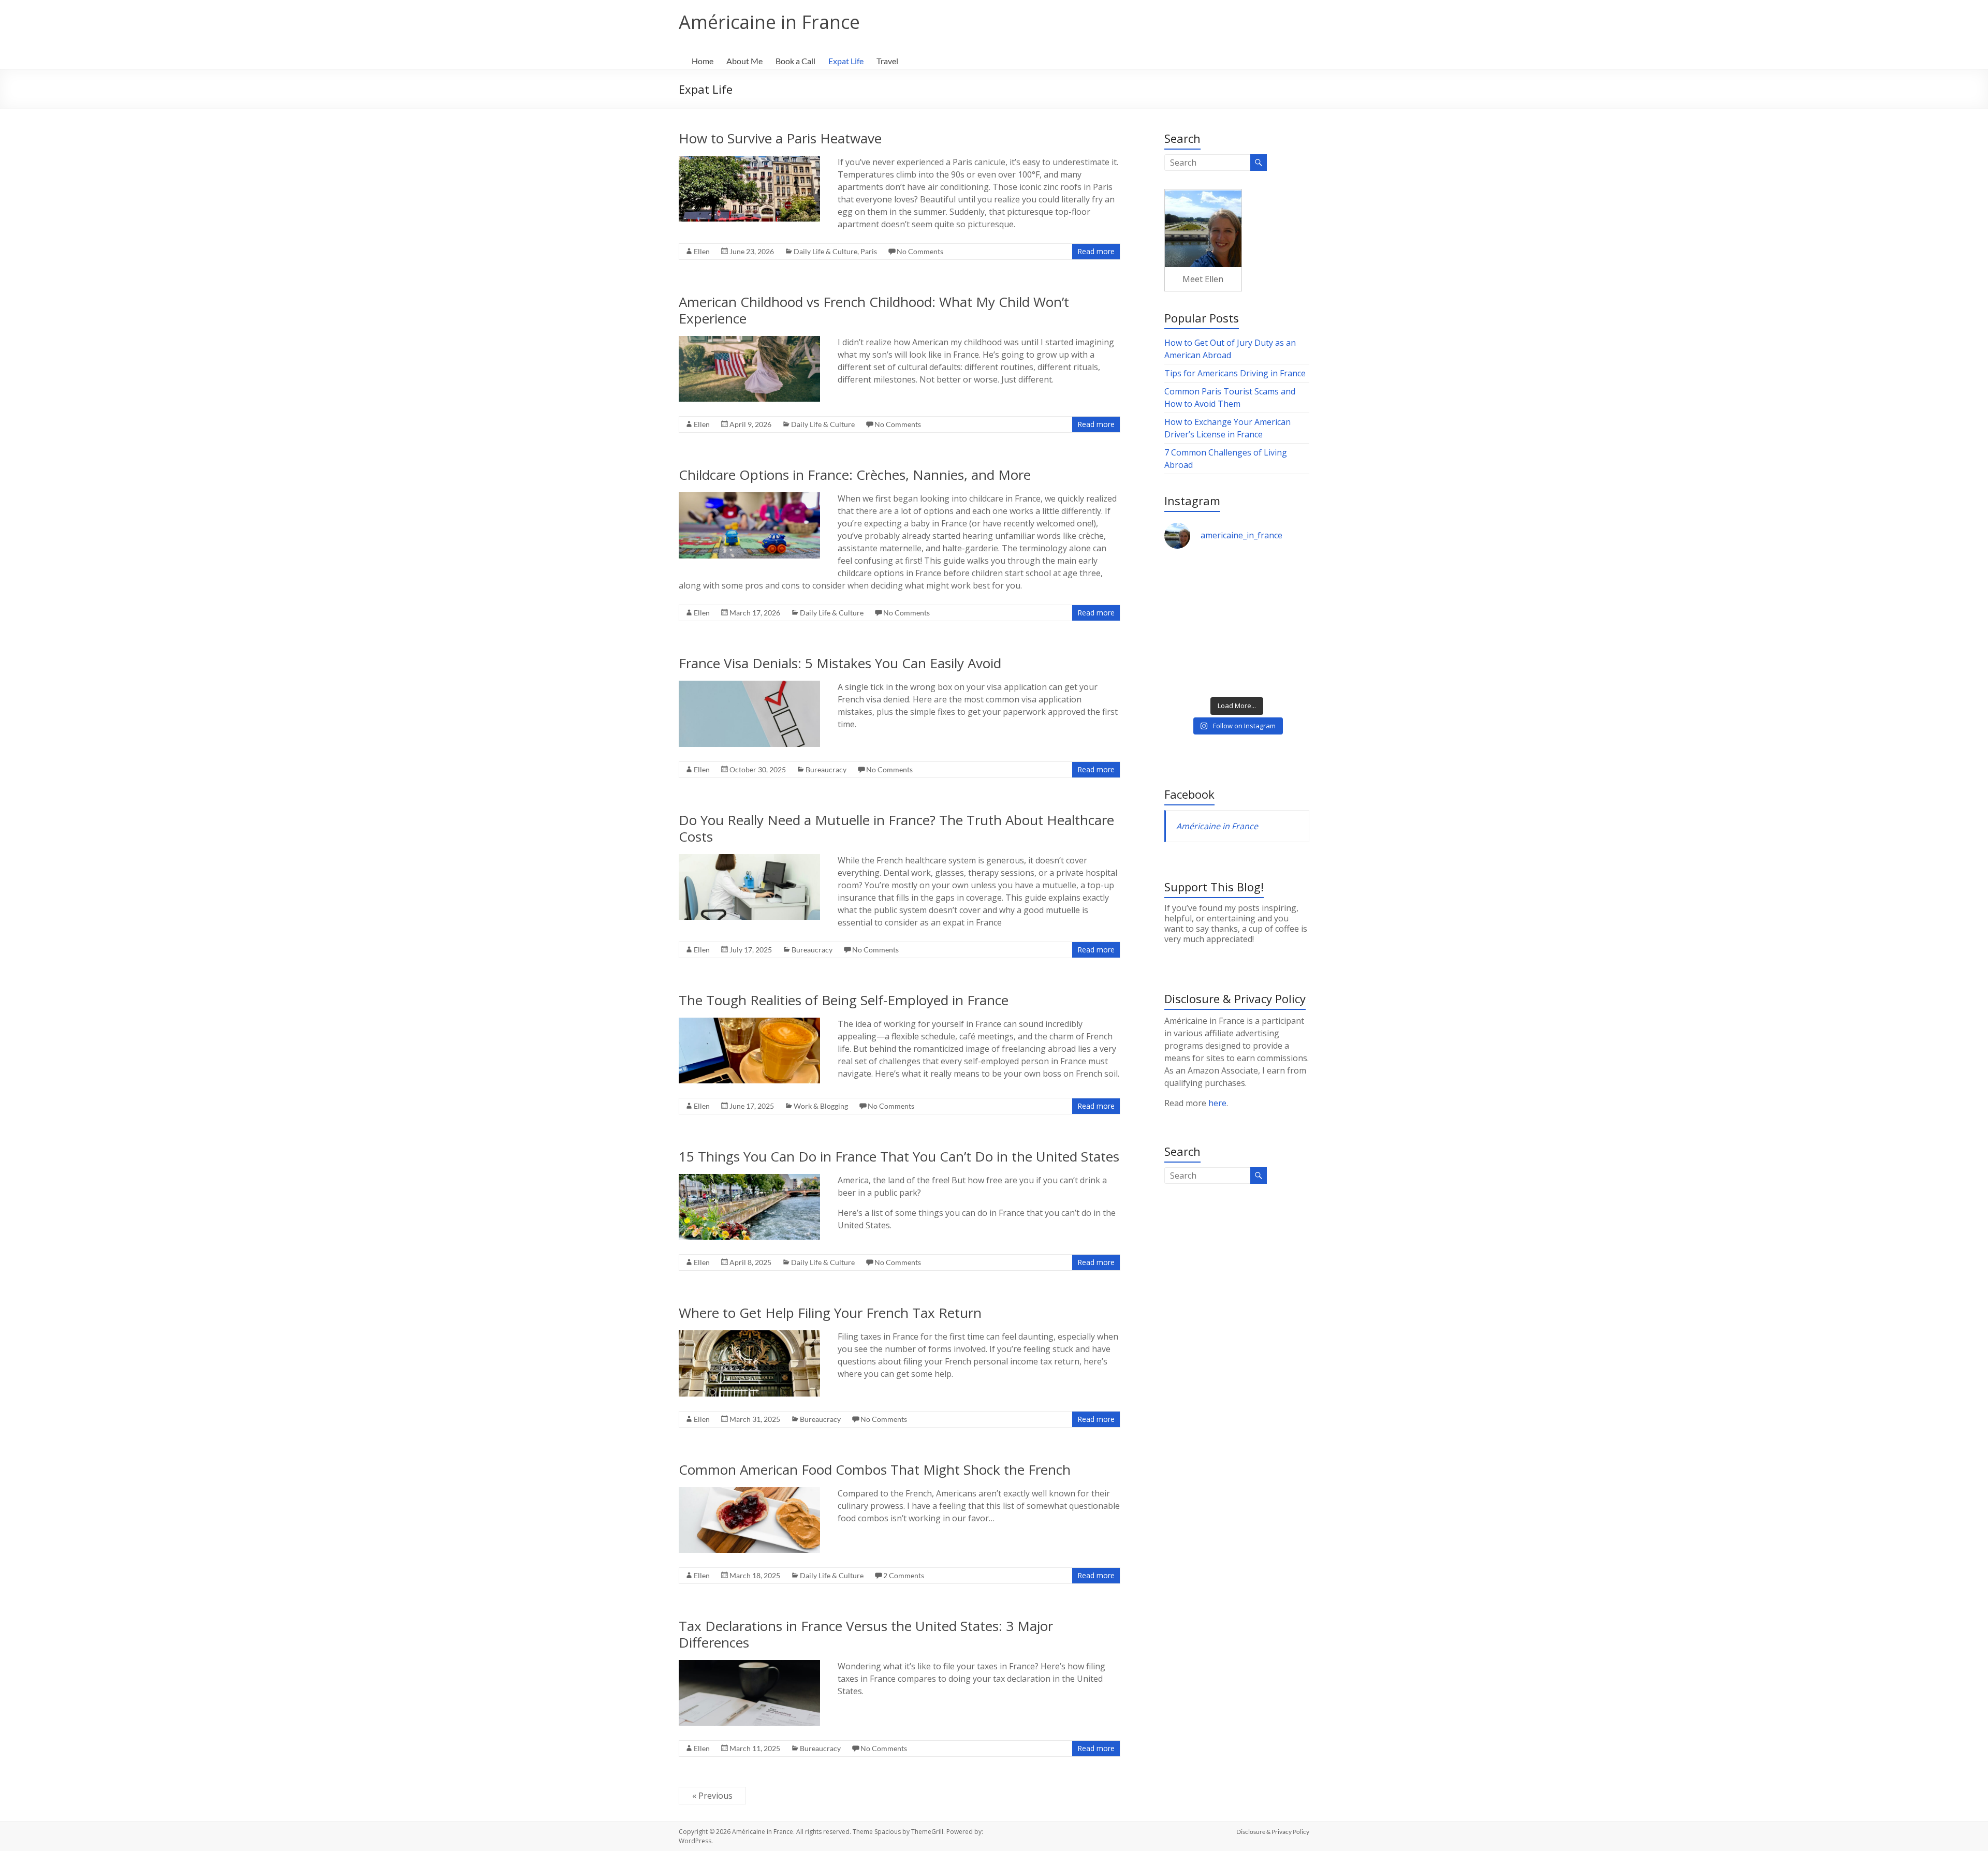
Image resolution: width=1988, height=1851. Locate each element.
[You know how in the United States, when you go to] (1274, 625)
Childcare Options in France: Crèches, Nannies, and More (855, 475)
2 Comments (904, 1575)
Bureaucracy (826, 769)
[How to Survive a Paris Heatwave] (749, 161)
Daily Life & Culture (825, 251)
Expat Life (846, 61)
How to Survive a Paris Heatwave (780, 138)
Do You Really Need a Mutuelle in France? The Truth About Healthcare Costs (896, 828)
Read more (1096, 251)
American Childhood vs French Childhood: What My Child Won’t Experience (874, 310)
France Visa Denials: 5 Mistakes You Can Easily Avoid (840, 663)
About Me (744, 61)
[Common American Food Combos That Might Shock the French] (749, 1492)
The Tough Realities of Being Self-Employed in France (844, 1000)
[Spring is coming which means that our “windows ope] (1199, 669)
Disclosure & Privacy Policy (1273, 1832)
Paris (869, 251)
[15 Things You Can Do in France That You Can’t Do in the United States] (749, 1179)
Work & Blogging (821, 1106)
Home (703, 61)
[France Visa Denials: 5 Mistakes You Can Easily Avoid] (749, 686)
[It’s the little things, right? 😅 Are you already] (1199, 581)
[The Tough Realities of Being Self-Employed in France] (749, 1023)
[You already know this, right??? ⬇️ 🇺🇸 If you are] (1274, 669)
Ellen (702, 251)
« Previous (712, 1796)
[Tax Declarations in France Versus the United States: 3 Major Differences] (749, 1665)
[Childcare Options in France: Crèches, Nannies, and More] (749, 497)
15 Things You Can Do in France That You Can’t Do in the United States (899, 1156)
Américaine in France (769, 22)
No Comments (920, 251)
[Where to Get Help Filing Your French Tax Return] (749, 1335)
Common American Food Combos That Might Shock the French (875, 1470)
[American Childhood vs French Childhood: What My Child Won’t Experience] (749, 341)
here (1217, 1103)
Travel (887, 61)
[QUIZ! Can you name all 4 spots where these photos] (1274, 581)
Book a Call (795, 61)
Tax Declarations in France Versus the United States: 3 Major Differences (866, 1634)
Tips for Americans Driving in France (1235, 373)
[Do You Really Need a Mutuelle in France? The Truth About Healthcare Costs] (749, 859)
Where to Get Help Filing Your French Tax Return (830, 1313)
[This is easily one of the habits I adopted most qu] (1199, 625)
